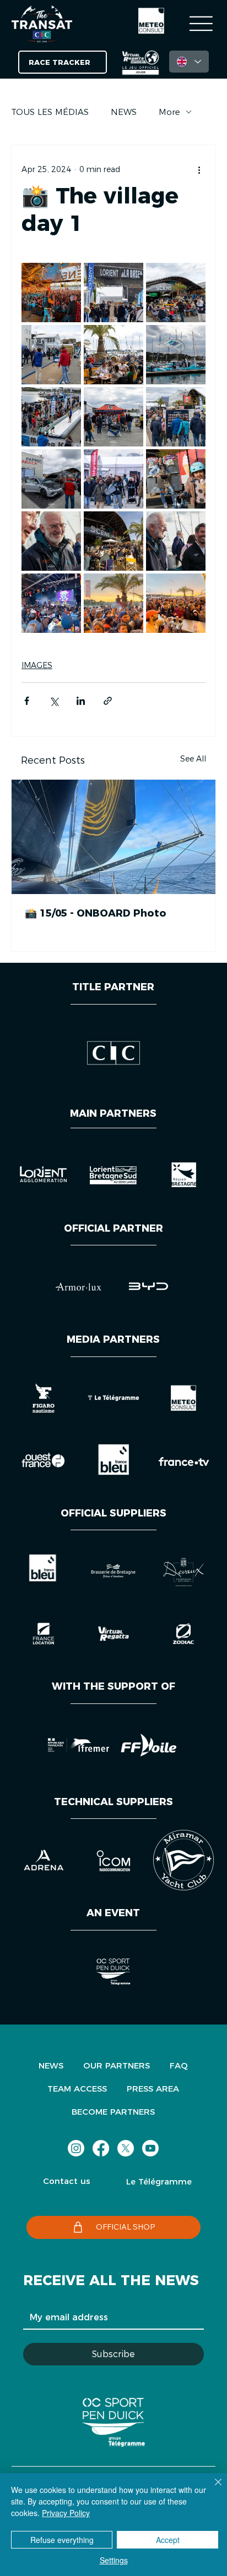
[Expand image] (51, 293)
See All (193, 759)
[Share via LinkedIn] (81, 701)
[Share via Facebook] (27, 701)
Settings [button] (114, 2560)
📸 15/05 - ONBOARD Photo (96, 913)
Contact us (67, 2181)
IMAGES (37, 665)
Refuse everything (62, 2540)
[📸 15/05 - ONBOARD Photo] (113, 837)
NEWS (124, 112)
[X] (126, 2148)
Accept (168, 2540)
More (169, 112)
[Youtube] (150, 2148)
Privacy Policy (66, 2513)
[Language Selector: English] (189, 62)
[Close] (212, 2489)
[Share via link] (108, 701)
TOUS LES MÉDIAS (50, 112)
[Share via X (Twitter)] (54, 701)
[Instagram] (76, 2148)
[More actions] (199, 169)
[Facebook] (101, 2148)
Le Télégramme (159, 2181)
